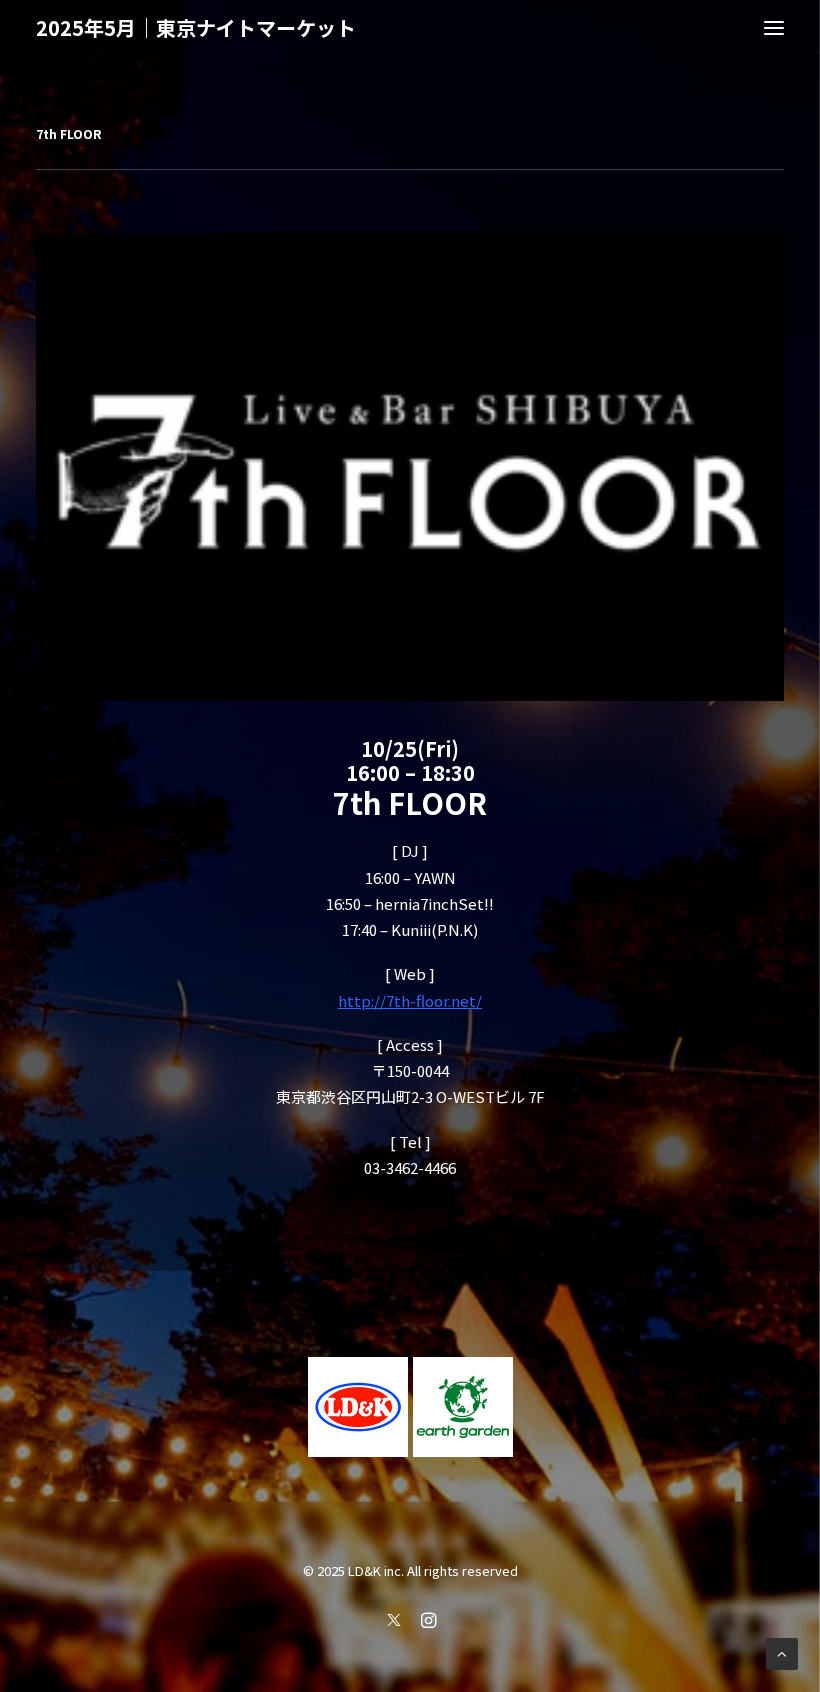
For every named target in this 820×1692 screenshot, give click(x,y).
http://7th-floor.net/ (410, 1000)
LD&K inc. (376, 1570)
